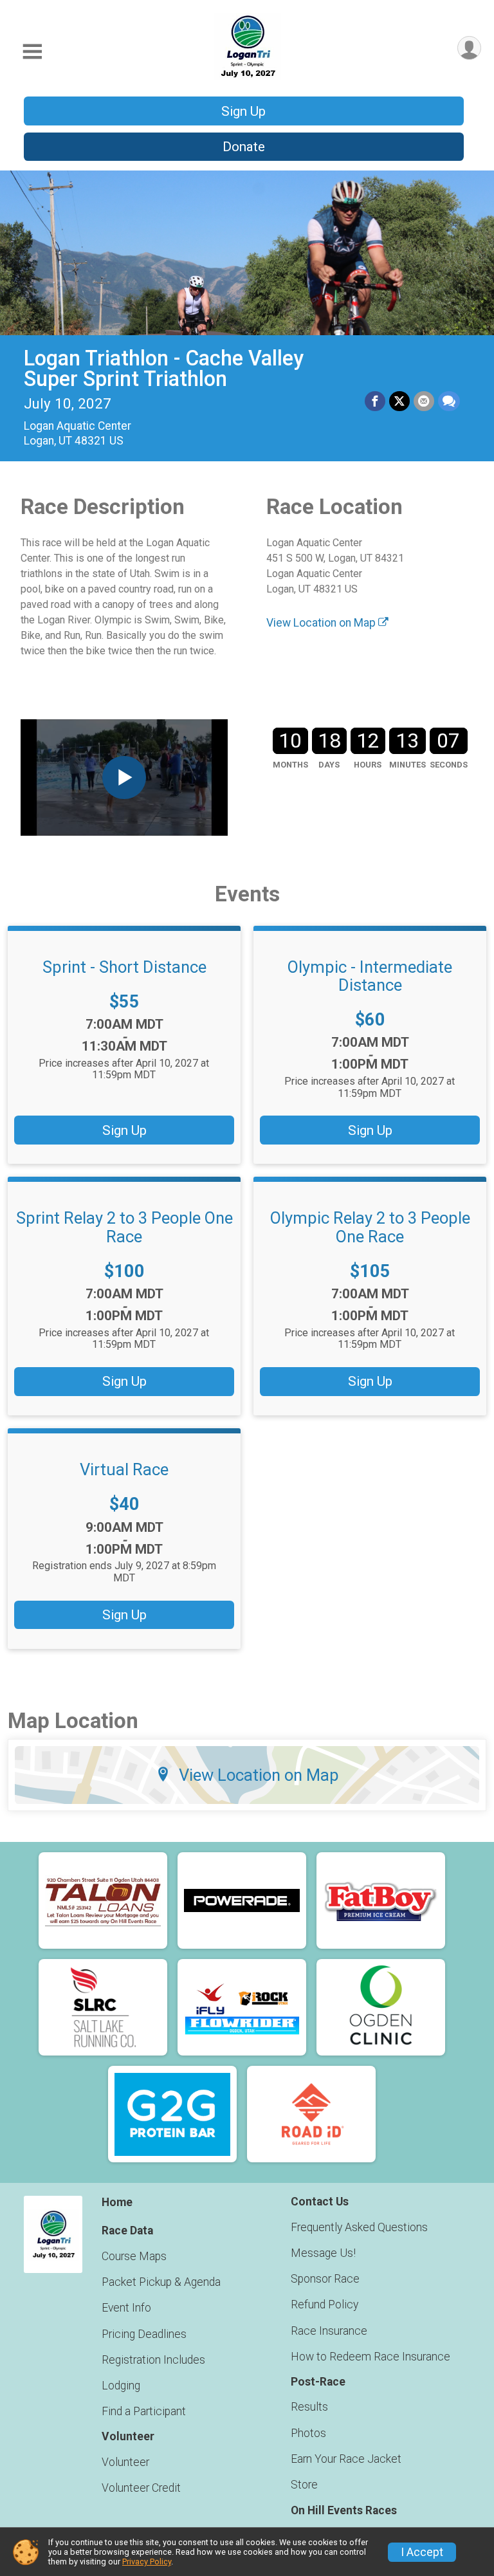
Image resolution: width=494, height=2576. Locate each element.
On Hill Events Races (344, 2510)
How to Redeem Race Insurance (370, 2357)
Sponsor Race (325, 2279)
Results (309, 2407)
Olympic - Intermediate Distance (370, 976)
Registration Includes (153, 2360)
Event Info (126, 2308)
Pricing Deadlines (144, 2334)
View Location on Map (322, 623)
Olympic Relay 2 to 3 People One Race (370, 1227)
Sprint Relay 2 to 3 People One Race (124, 1227)
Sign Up (243, 111)
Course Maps (134, 2256)
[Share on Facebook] (375, 401)
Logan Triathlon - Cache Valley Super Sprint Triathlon (164, 369)
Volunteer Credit (141, 2488)
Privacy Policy (147, 2562)
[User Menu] (469, 48)
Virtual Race (124, 1469)
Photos (308, 2433)
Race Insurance (329, 2331)
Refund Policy (325, 2305)
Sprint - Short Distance (124, 967)
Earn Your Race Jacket (346, 2459)
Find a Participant (144, 2411)
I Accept (422, 2552)
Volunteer (125, 2462)
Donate (244, 147)
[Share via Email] (424, 401)
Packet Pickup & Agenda (161, 2282)
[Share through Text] (449, 401)
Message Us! (323, 2253)
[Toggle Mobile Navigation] (32, 52)
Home (117, 2202)
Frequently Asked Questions (359, 2227)
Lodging (121, 2386)
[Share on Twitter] (399, 401)
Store (304, 2485)
